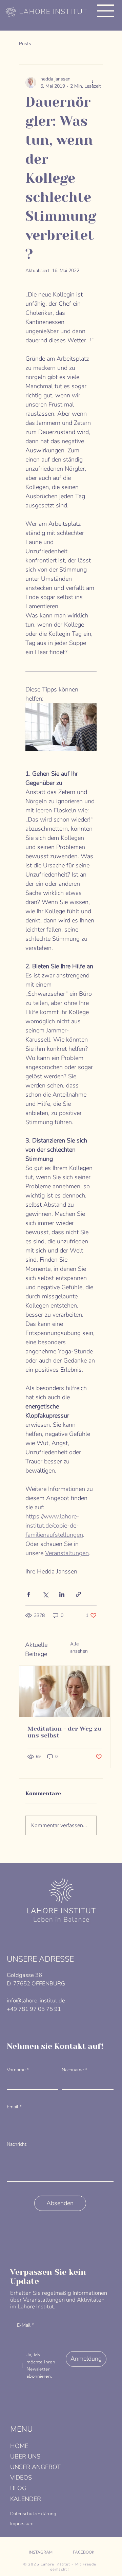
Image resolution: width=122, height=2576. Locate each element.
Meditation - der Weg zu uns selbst (65, 1732)
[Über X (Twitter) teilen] (45, 1594)
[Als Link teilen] (78, 1594)
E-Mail (25, 2325)
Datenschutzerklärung (33, 2514)
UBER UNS (25, 2456)
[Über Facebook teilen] (29, 1594)
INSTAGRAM (41, 2552)
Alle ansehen (79, 1647)
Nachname (74, 2070)
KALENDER (26, 2499)
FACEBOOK (84, 2552)
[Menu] (106, 11)
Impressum (22, 2524)
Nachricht (17, 2144)
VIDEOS (21, 2478)
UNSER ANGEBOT (35, 2467)
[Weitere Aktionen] (93, 83)
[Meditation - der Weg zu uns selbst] (65, 1691)
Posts (25, 44)
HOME (19, 2446)
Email (14, 2107)
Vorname (18, 2070)
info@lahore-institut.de (36, 2001)
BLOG (18, 2488)
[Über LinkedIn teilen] (62, 1594)
